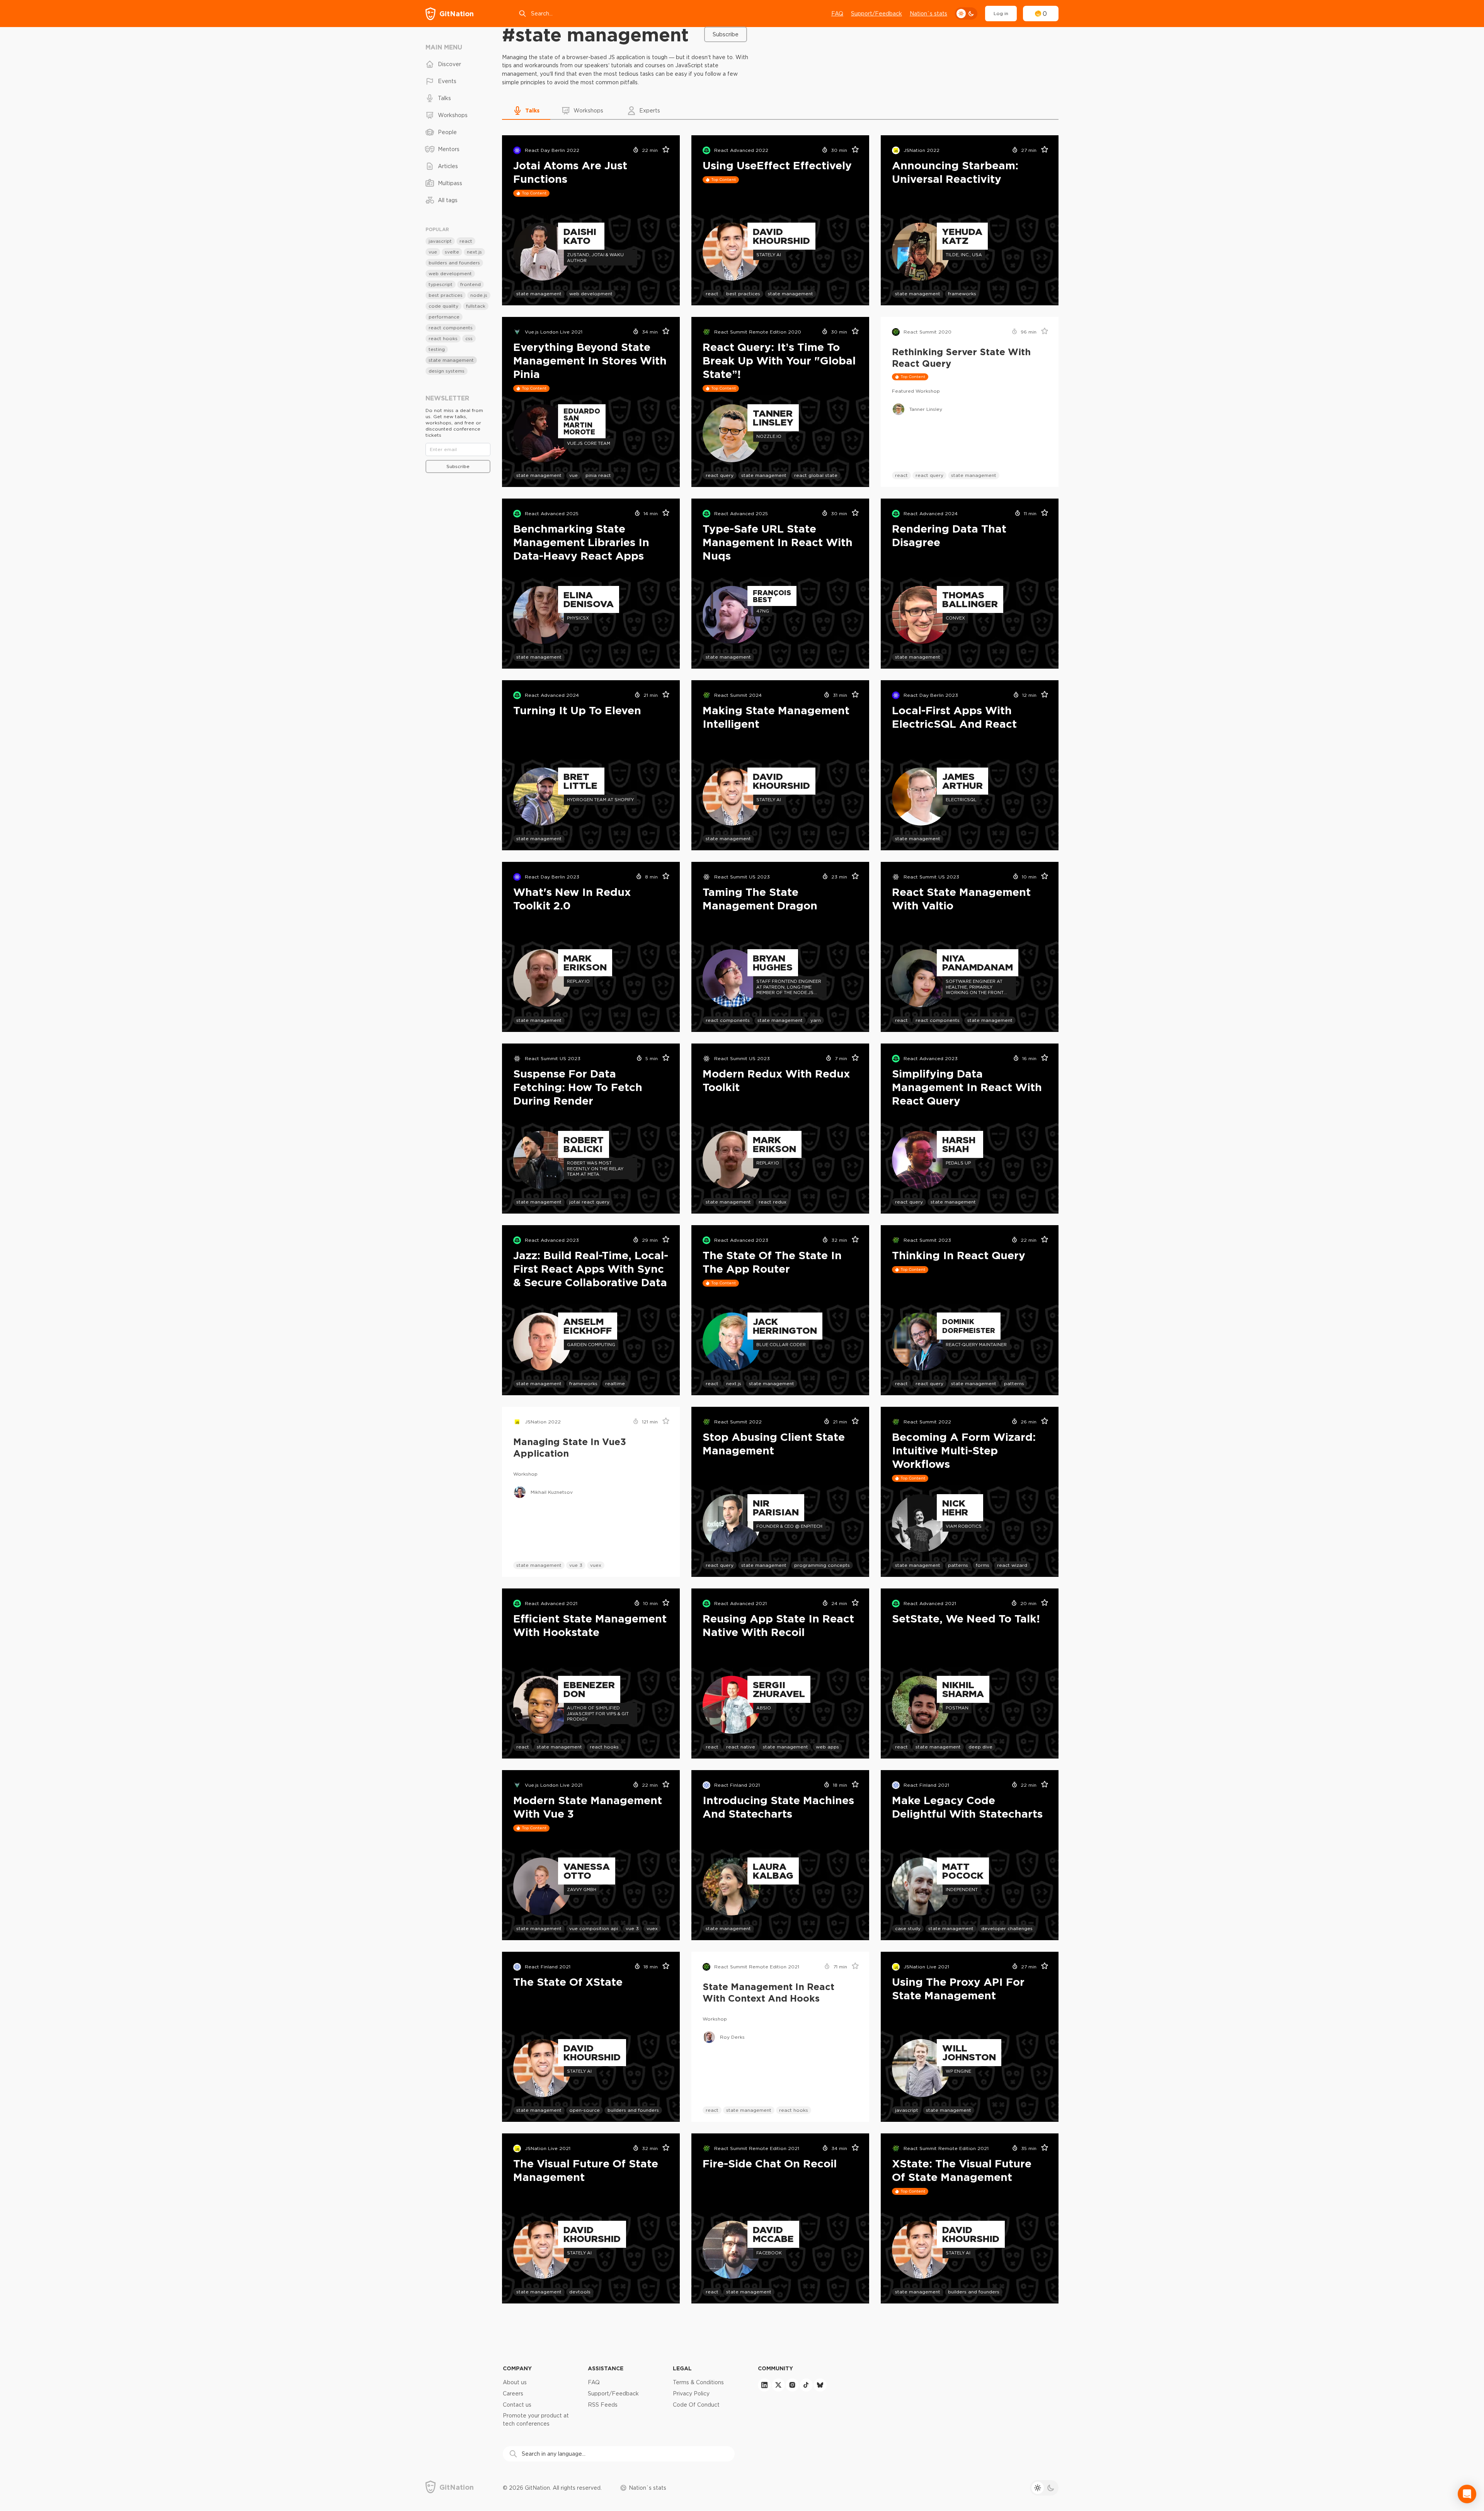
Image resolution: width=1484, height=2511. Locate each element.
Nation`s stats (928, 14)
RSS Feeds (603, 2405)
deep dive (980, 1747)
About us (515, 2382)
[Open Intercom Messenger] (1467, 2494)
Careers (513, 2394)
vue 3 (576, 1565)
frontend (471, 284)
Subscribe (726, 34)
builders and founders (633, 2110)
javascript (907, 2110)
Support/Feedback (876, 14)
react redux (773, 1202)
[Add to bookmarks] (663, 150)
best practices (743, 294)
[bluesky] (820, 2385)
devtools (580, 2292)
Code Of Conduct (696, 2405)
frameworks (962, 294)
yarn (816, 1020)
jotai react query (589, 1202)
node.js (479, 295)
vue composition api (594, 1928)
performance (444, 317)
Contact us (517, 2405)
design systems (447, 371)
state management (539, 294)
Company (517, 2368)
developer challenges (1007, 1928)
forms (983, 1565)
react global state (816, 475)
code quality (443, 306)
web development (591, 294)
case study (908, 1928)
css (469, 338)
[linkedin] (764, 2385)
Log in (1001, 13)
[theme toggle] (966, 14)
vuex (596, 1565)
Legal (682, 2368)
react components (728, 1020)
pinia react (598, 475)
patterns (1014, 1383)
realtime (615, 1383)
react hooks (604, 1747)
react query (720, 475)
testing (437, 349)
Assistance (606, 2368)
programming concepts (822, 1565)
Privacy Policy (691, 2394)
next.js (734, 1383)
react (712, 294)
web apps (827, 1747)
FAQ (837, 14)
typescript (441, 284)
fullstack (476, 306)
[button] (526, 111)
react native (741, 1747)
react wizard (1012, 1565)
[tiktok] (806, 2385)
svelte (452, 252)
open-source (585, 2110)
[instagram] (792, 2385)
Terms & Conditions (698, 2382)
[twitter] (778, 2385)
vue (574, 475)
